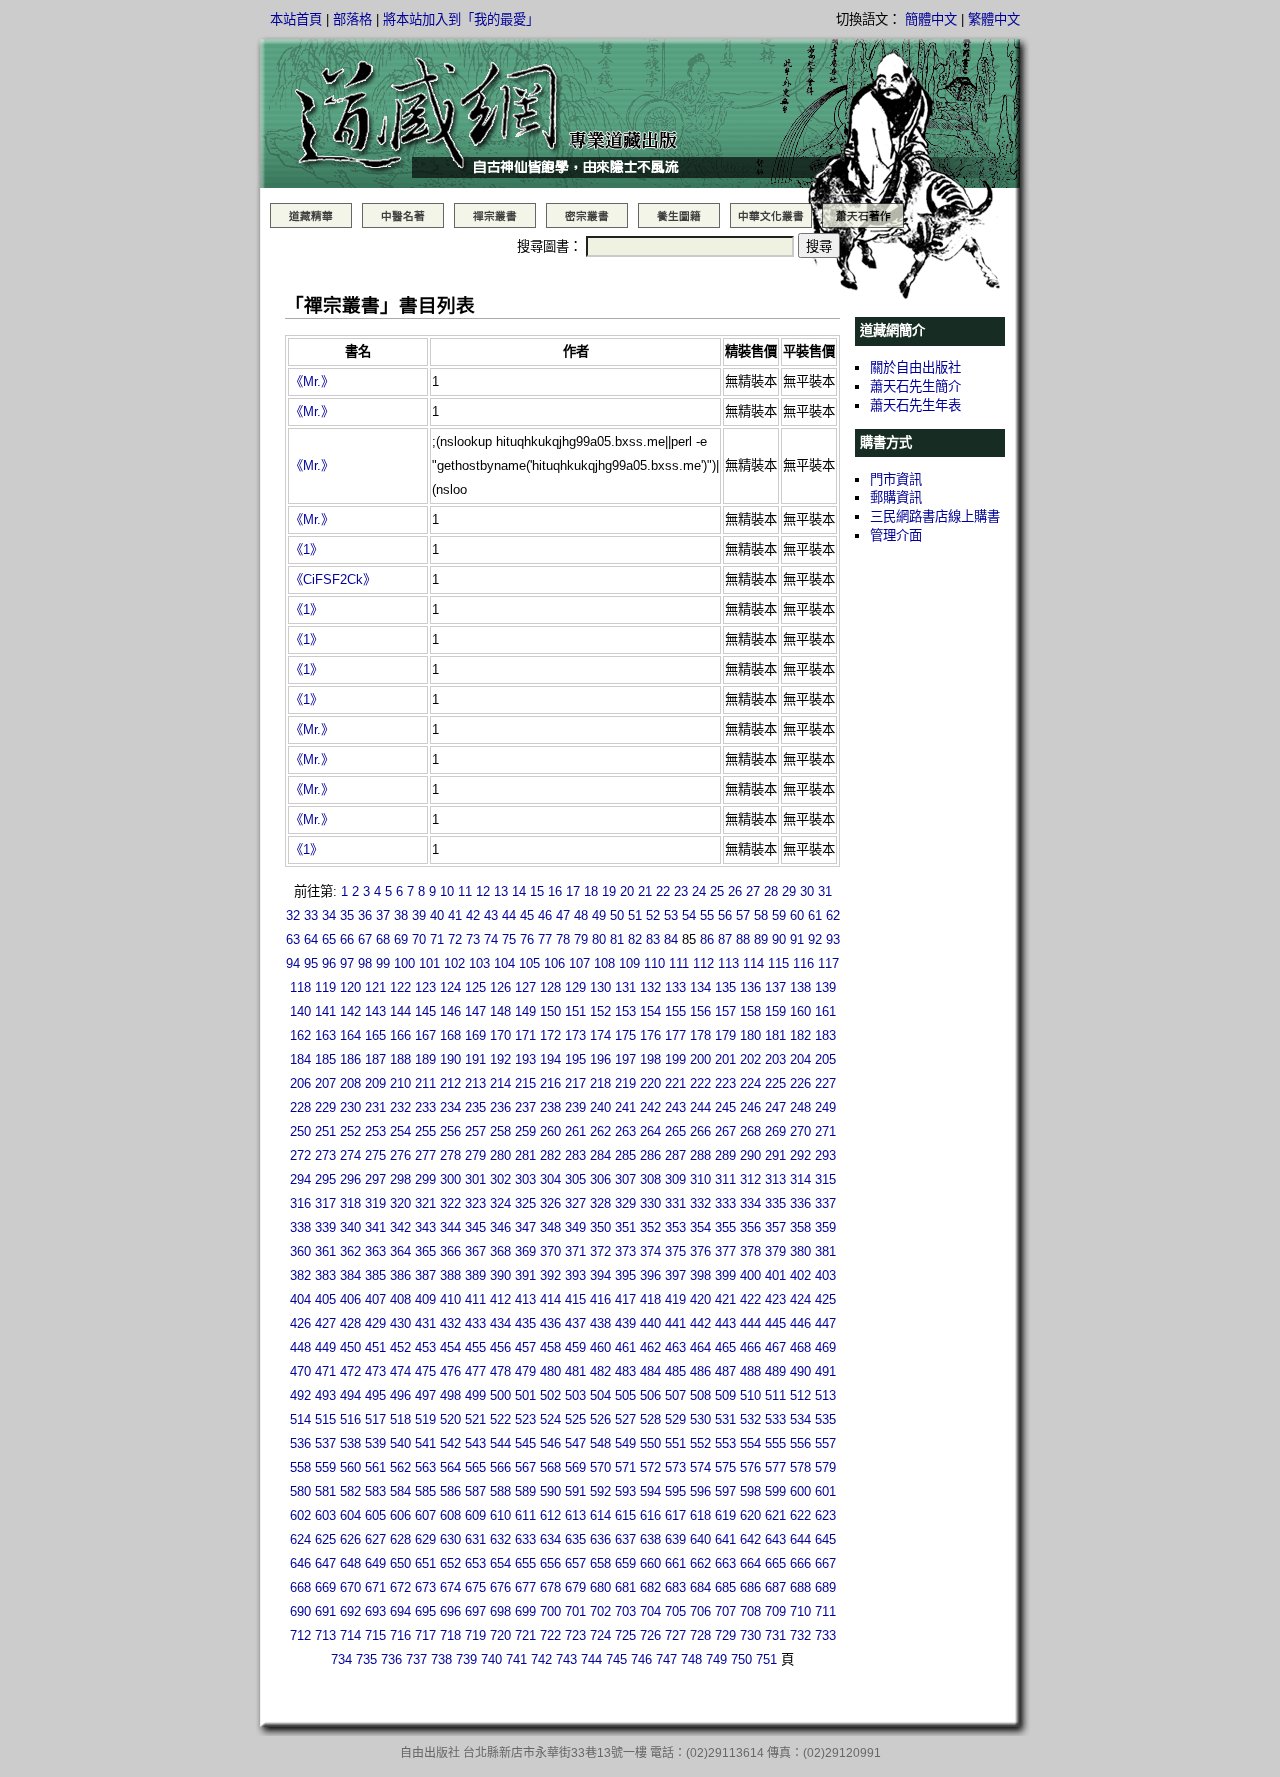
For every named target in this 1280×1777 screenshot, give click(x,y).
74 (491, 939)
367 (475, 1251)
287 (675, 1155)
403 (825, 1275)
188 (400, 1059)
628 (400, 1539)
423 (775, 1299)
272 (300, 1155)
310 (700, 1179)
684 (700, 1587)
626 (350, 1539)
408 (400, 1299)
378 (750, 1251)
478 (500, 1371)
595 (675, 1491)
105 (529, 963)
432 (450, 1323)
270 (800, 1131)
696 (450, 1611)
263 (625, 1131)
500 (500, 1395)
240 (600, 1107)
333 (725, 1203)
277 (425, 1155)
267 (725, 1131)
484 (650, 1371)
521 (475, 1419)
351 (625, 1227)
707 (725, 1611)
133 (675, 987)
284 (600, 1155)
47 (563, 915)
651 (425, 1563)
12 (483, 891)
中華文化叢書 (771, 216)
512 (800, 1395)
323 (475, 1203)
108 (604, 963)
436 (550, 1323)
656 (550, 1563)
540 (400, 1443)
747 (666, 1659)
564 (450, 1467)
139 (825, 987)
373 (625, 1251)
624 (300, 1539)
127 (525, 987)
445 (775, 1323)
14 (519, 891)
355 (725, 1227)
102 (454, 963)
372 (600, 1251)
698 (500, 1611)
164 (350, 1035)
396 (650, 1275)
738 (441, 1659)
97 (347, 963)
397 (675, 1275)
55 (707, 915)
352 (650, 1227)
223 (725, 1083)
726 (650, 1635)
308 (650, 1179)
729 (725, 1635)
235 (475, 1107)
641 (725, 1539)
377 (725, 1251)
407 (375, 1299)
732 (800, 1635)
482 (600, 1371)
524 (550, 1419)
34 (329, 915)
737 (416, 1659)
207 (325, 1083)
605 (375, 1515)
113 (728, 963)
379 (775, 1251)
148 (500, 1011)
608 (450, 1515)
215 (525, 1083)
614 (600, 1515)
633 (525, 1539)
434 (500, 1323)
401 (775, 1275)
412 (500, 1299)
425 (825, 1299)
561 (375, 1467)
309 (675, 1179)
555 (775, 1443)
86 (707, 939)
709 (775, 1611)
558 (300, 1467)
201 (725, 1059)
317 (325, 1203)
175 (625, 1035)
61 (815, 915)
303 (525, 1179)
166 (400, 1035)
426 (300, 1323)
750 (741, 1659)
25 (717, 891)
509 (725, 1395)
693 (375, 1611)
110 (654, 963)
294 (300, 1179)
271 (825, 1131)
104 (504, 963)
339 (325, 1227)
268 (750, 1131)
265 (675, 1131)
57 (743, 915)
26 (735, 891)
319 (375, 1203)
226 (800, 1083)
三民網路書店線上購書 (935, 516)
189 (425, 1059)
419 (675, 1299)
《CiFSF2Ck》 (333, 579)
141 (325, 1011)
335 (775, 1203)
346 (500, 1227)
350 (600, 1227)
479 (525, 1371)
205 (825, 1059)
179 (725, 1035)
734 (341, 1659)
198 (650, 1059)
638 (650, 1539)
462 (650, 1347)
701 (575, 1611)
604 (350, 1515)
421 (725, 1299)
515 (325, 1419)
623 (825, 1515)
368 (500, 1251)
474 (400, 1371)
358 (800, 1227)
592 (600, 1491)
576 (750, 1467)
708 (750, 1611)
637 (625, 1539)
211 (425, 1083)
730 (750, 1635)
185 (325, 1059)
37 (383, 915)
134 (700, 987)
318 (350, 1203)
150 (550, 1011)
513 (825, 1395)
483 (625, 1371)
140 (300, 1011)
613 (575, 1515)
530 (700, 1419)
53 (671, 915)
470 (300, 1371)
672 (400, 1587)
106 (554, 963)
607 (425, 1515)
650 (400, 1563)
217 (575, 1083)
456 (500, 1347)
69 (401, 939)
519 (425, 1419)
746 (641, 1659)
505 (625, 1395)
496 (400, 1395)
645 (825, 1539)
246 (750, 1107)
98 (365, 963)
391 (525, 1275)
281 (525, 1155)
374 (650, 1251)
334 (750, 1203)
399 (725, 1275)
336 (800, 1203)
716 (400, 1635)
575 (725, 1467)
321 (425, 1203)
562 (400, 1467)
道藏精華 (311, 216)
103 (479, 963)
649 (375, 1563)
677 (525, 1587)
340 (350, 1227)
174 (600, 1035)
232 (400, 1107)
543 (475, 1443)
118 (300, 987)
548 (600, 1443)
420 (700, 1299)
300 (450, 1179)
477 (475, 1371)
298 (400, 1179)
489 (775, 1371)
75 (509, 939)
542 (450, 1443)
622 (800, 1515)
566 (500, 1467)
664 (750, 1563)
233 (425, 1107)
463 (675, 1347)
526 (600, 1419)
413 (525, 1299)
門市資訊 (896, 479)
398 (700, 1275)
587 (475, 1491)
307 (625, 1179)
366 (450, 1251)
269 (775, 1131)
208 (350, 1083)
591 (575, 1491)
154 (650, 1011)
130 (600, 987)
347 (525, 1227)
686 (750, 1587)
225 (775, 1083)
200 (700, 1059)
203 (775, 1059)
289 (725, 1155)
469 (825, 1347)
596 (700, 1491)
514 (300, 1419)
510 (750, 1395)
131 (625, 987)
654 (500, 1563)
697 (475, 1611)
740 (491, 1659)
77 (545, 939)
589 (525, 1491)
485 (675, 1371)
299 (425, 1179)
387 (425, 1275)
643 (775, 1539)
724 (600, 1635)
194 (550, 1059)
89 (761, 939)
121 (375, 987)
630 (450, 1539)
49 (599, 915)
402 (800, 1275)
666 (800, 1563)
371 (575, 1251)
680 (600, 1587)
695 (425, 1611)
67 (365, 939)
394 (600, 1275)
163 (325, 1035)
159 (775, 1011)
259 (525, 1131)
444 (750, 1323)
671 (375, 1587)
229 (325, 1107)
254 (400, 1131)
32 (293, 915)
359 (825, 1227)
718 (450, 1635)
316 (300, 1203)
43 (491, 915)
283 (575, 1155)
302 (500, 1179)
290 (750, 1155)
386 (400, 1275)
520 (450, 1419)
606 (400, 1515)
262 (600, 1131)
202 (750, 1059)
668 (300, 1587)
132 (650, 987)
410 (450, 1299)
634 (550, 1539)
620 (750, 1515)
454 (450, 1347)
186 (350, 1059)
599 (775, 1491)
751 (766, 1659)
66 (347, 939)
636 (600, 1539)
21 (645, 891)
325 (525, 1203)
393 (575, 1275)
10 (447, 891)
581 (325, 1491)
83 (653, 939)
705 (675, 1611)
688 (800, 1587)
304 (550, 1179)
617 (675, 1515)
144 (400, 1011)
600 (800, 1491)
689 (825, 1587)
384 (350, 1275)
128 (550, 987)
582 (350, 1491)
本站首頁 (296, 19)
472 (350, 1371)
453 (425, 1347)
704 (650, 1611)
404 (300, 1299)
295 (325, 1179)
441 (675, 1323)
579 (825, 1467)
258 (500, 1131)
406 (350, 1299)
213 (475, 1083)
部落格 (352, 19)
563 (425, 1467)
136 (750, 987)
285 (625, 1155)
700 (550, 1611)
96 (329, 963)
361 (325, 1251)
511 (775, 1395)
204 (800, 1059)
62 (833, 915)
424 (800, 1299)
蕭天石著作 (863, 216)
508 (700, 1395)
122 (400, 987)
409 (425, 1299)
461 (625, 1347)
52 (653, 915)
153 (625, 1011)
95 (311, 963)
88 (743, 939)
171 (525, 1035)
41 (455, 915)
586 (450, 1491)
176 (650, 1035)
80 (599, 939)
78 (563, 939)
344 (450, 1227)
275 (375, 1155)
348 (550, 1227)
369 (525, 1251)
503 (575, 1395)
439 (625, 1323)
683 (675, 1587)
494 (350, 1395)
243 (675, 1107)
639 (675, 1539)
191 (475, 1059)
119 (325, 987)
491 (825, 1371)
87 (725, 939)
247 (775, 1107)
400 (750, 1275)
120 (350, 987)
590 (550, 1491)
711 (825, 1611)
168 (450, 1035)
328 (600, 1203)
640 (700, 1539)
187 (375, 1059)
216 (550, 1083)
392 (550, 1275)
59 (779, 915)
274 (350, 1155)
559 (325, 1467)
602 (300, 1515)
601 (825, 1491)
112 (703, 963)
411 (475, 1299)
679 (575, 1587)
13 (501, 891)
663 (725, 1563)
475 (425, 1371)
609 (475, 1515)
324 (500, 1203)
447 (825, 1323)
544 (500, 1443)
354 (700, 1227)
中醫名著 (403, 216)
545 (525, 1443)
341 (375, 1227)
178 (700, 1035)
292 (800, 1155)
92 (815, 939)
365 (425, 1251)
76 (527, 939)
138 (800, 987)
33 (311, 915)
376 (700, 1251)
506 (650, 1395)
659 (625, 1563)
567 (525, 1467)
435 (525, 1323)
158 (750, 1011)
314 (800, 1179)
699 (525, 1611)
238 (550, 1107)
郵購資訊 (896, 497)
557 (825, 1443)
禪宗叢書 (495, 216)
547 (575, 1443)
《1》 (306, 549)
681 (625, 1587)
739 (466, 1659)
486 (700, 1371)
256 (450, 1131)
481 (575, 1371)
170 (500, 1035)
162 (300, 1035)
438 (600, 1323)
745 (616, 1659)
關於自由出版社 (915, 367)
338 (300, 1227)
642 (750, 1539)
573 (675, 1467)
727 (675, 1635)
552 (700, 1443)
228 (300, 1107)
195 (575, 1059)
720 (500, 1635)
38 (401, 915)
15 (537, 891)
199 (675, 1059)
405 (325, 1299)
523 (525, 1419)
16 (555, 891)
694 (400, 1611)
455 (475, 1347)
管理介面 (896, 535)
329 (625, 1203)
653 (475, 1563)
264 (650, 1131)
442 (700, 1323)
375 (675, 1251)
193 (525, 1059)
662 (700, 1563)
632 (500, 1539)
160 (800, 1011)
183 (825, 1035)
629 (425, 1539)
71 (437, 939)
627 (375, 1539)
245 (725, 1107)
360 (300, 1251)
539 (375, 1443)
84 (671, 939)
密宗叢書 (587, 216)
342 (400, 1227)
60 (797, 915)
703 (625, 1611)
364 (400, 1251)
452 (400, 1347)
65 (329, 939)
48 (581, 915)
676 (500, 1587)
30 (807, 891)
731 (775, 1635)
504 (600, 1395)
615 (625, 1515)
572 (650, 1467)
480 (550, 1371)
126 (500, 987)
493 (325, 1395)
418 (650, 1299)
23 (681, 891)
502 (550, 1395)
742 (541, 1659)
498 (450, 1395)
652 (450, 1563)
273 (325, 1155)
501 (525, 1395)
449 (325, 1347)
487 (725, 1371)
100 (404, 963)
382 (300, 1275)
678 (550, 1587)
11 (465, 891)
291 (775, 1155)
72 (455, 939)
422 (750, 1299)
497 (425, 1395)
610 (500, 1515)
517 (375, 1419)
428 (350, 1323)
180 (750, 1035)
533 (775, 1419)
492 (300, 1395)
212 (450, 1083)
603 (325, 1515)
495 (375, 1395)
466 (750, 1347)
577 (775, 1467)
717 (425, 1635)
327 (575, 1203)
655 (525, 1563)
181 (775, 1035)
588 (500, 1491)
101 (429, 963)
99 (383, 963)
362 (350, 1251)
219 (625, 1083)
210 (400, 1083)
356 (750, 1227)
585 (425, 1491)
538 (350, 1443)
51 (635, 915)
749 (716, 1659)
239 (575, 1107)
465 (725, 1347)
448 (300, 1347)
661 (675, 1563)
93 (833, 939)
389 (475, 1275)
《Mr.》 (312, 381)
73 (473, 939)
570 (600, 1467)
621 (775, 1515)
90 (779, 939)
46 (545, 915)
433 (475, 1323)
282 (550, 1155)
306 (600, 1179)
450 (350, 1347)
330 (650, 1203)
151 (575, 1011)
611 (525, 1515)
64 (311, 939)
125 (475, 987)
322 (450, 1203)
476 (450, 1371)
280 (500, 1155)
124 (450, 987)
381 (825, 1251)
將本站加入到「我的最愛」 (461, 19)
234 (450, 1107)
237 (525, 1107)
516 (350, 1419)
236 (500, 1107)
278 (450, 1155)
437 (575, 1323)
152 (600, 1011)
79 (581, 939)
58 (761, 915)
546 (550, 1443)
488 (750, 1371)
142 (350, 1011)
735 (366, 1659)
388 (450, 1275)
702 (600, 1611)
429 (375, 1323)
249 (825, 1107)
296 (350, 1179)
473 (375, 1371)
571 (625, 1467)
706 (700, 1611)
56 (725, 915)
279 (475, 1155)
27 (753, 891)
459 (575, 1347)
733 (825, 1635)
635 (575, 1539)
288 (700, 1155)
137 (775, 987)
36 (365, 915)
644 (800, 1539)
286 (650, 1155)
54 (689, 915)
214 (500, 1083)
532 (750, 1419)
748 (691, 1659)
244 (700, 1107)
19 (609, 891)
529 (675, 1419)
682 (650, 1587)
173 (575, 1035)
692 (350, 1611)
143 (375, 1011)
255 (425, 1131)
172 (550, 1035)
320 (400, 1203)
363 (375, 1251)
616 (650, 1515)
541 (425, 1443)
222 (700, 1083)
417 (625, 1299)
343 (425, 1227)
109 (629, 963)
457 (525, 1347)
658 (600, 1563)
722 (550, 1635)
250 (300, 1131)
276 (400, 1155)
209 (375, 1083)
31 (825, 891)
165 (375, 1035)
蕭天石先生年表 (915, 405)
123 (425, 987)
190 (450, 1059)
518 (400, 1419)
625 (325, 1539)
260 (550, 1131)
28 (771, 891)
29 (789, 891)
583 (375, 1491)
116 (803, 963)
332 (700, 1203)
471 (325, 1371)
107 (579, 963)
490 (800, 1371)
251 (325, 1131)
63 (293, 939)
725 (625, 1635)
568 (550, 1467)
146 (450, 1011)
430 (400, 1323)
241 (625, 1107)
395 (625, 1275)
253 (375, 1131)
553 (725, 1443)
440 (650, 1323)
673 (425, 1587)
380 (800, 1251)
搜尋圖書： (549, 246)
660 (650, 1563)
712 (300, 1635)
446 (800, 1323)
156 (700, 1011)
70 (419, 939)
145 (425, 1011)
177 (675, 1035)
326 (550, 1203)
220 (650, 1083)
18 (591, 891)
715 (375, 1635)
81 (617, 939)
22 (663, 891)
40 (437, 915)
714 (350, 1635)
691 (325, 1611)
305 (575, 1179)
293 (825, 1155)
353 (675, 1227)
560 (350, 1467)
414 (550, 1299)
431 (425, 1323)
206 (300, 1083)
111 (679, 963)
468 (800, 1347)
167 (425, 1035)
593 (625, 1491)
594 (650, 1491)
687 (775, 1587)
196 (600, 1059)
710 (800, 1611)
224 (750, 1083)
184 (300, 1059)
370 (550, 1251)
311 (725, 1179)
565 (475, 1467)
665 (775, 1563)
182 (800, 1035)
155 (675, 1011)
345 (475, 1227)
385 (375, 1275)
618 (700, 1515)
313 (775, 1179)
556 (800, 1443)
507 (675, 1395)
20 (627, 891)
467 (775, 1347)
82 (635, 939)
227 (825, 1083)
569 (575, 1467)
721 (525, 1635)
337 (825, 1203)
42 (473, 915)
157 (725, 1011)
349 (575, 1227)
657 (575, 1563)
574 (700, 1467)
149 (525, 1011)
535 (825, 1419)
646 (300, 1563)
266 (700, 1131)
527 (625, 1419)
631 (475, 1539)
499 (475, 1395)
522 (500, 1419)
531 (725, 1419)
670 (350, 1587)
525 (575, 1419)
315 (825, 1179)
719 (475, 1635)
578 (800, 1467)
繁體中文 (994, 19)
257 (475, 1131)
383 (325, 1275)
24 (699, 891)
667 (825, 1563)
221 (675, 1083)
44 (509, 915)
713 (325, 1635)
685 (725, 1587)
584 (400, 1491)
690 (300, 1611)
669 (325, 1587)
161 (825, 1011)
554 (750, 1443)
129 (575, 987)
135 (725, 987)
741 (516, 1659)
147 (475, 1011)
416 (600, 1299)
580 (300, 1491)
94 (293, 963)
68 (383, 939)
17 (573, 891)
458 (550, 1347)
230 (350, 1107)
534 (800, 1419)
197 (625, 1059)
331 (675, 1203)
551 (675, 1443)
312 (750, 1179)
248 (800, 1107)
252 (350, 1131)
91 (797, 939)
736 (391, 1659)
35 (347, 915)
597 (725, 1491)
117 (828, 963)
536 (300, 1443)
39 (419, 915)
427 (325, 1323)
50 (617, 915)
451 (375, 1347)
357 (775, 1227)
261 (575, 1131)
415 (575, 1299)
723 (575, 1635)
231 (375, 1107)
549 (625, 1443)
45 (527, 915)
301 (475, 1179)
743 (566, 1659)
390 (500, 1275)
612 (550, 1515)
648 (350, 1563)
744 (591, 1659)
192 (500, 1059)
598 (750, 1491)
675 (475, 1587)
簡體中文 (931, 19)
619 (725, 1515)
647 (325, 1563)
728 (700, 1635)
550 (650, 1443)
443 (725, 1323)
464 (700, 1347)
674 (450, 1587)
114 (753, 963)
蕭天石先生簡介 (915, 386)
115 (778, 963)
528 (650, 1419)
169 (475, 1035)
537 (325, 1443)
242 (650, 1107)
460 (600, 1347)
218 (600, 1083)
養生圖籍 (679, 216)
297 (375, 1179)
